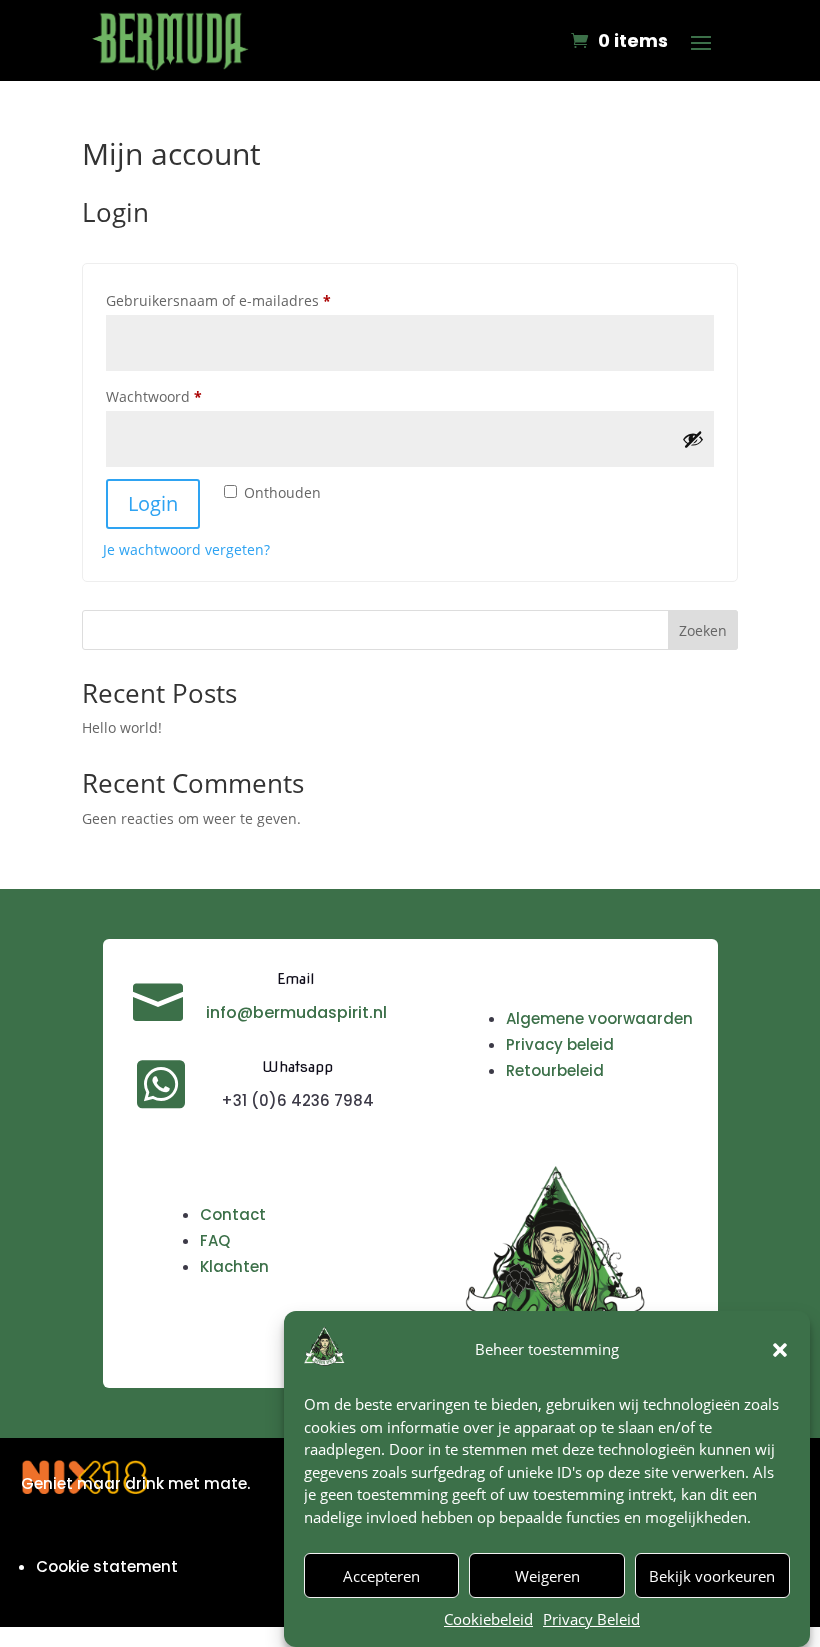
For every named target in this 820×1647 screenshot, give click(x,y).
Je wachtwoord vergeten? (186, 549)
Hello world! (122, 727)
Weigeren (547, 1576)
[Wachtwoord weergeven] (693, 439)
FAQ (215, 1240)
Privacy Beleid (591, 1619)
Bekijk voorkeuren (712, 1576)
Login (153, 503)
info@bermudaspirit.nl (296, 1012)
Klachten (234, 1266)
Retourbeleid (555, 1070)
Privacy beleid (560, 1044)
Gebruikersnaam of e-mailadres (241, 300)
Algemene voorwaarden (599, 1018)
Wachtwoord (176, 396)
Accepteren (381, 1576)
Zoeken (703, 630)
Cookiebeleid (488, 1619)
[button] (780, 1350)
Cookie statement (107, 1566)
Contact (233, 1214)
